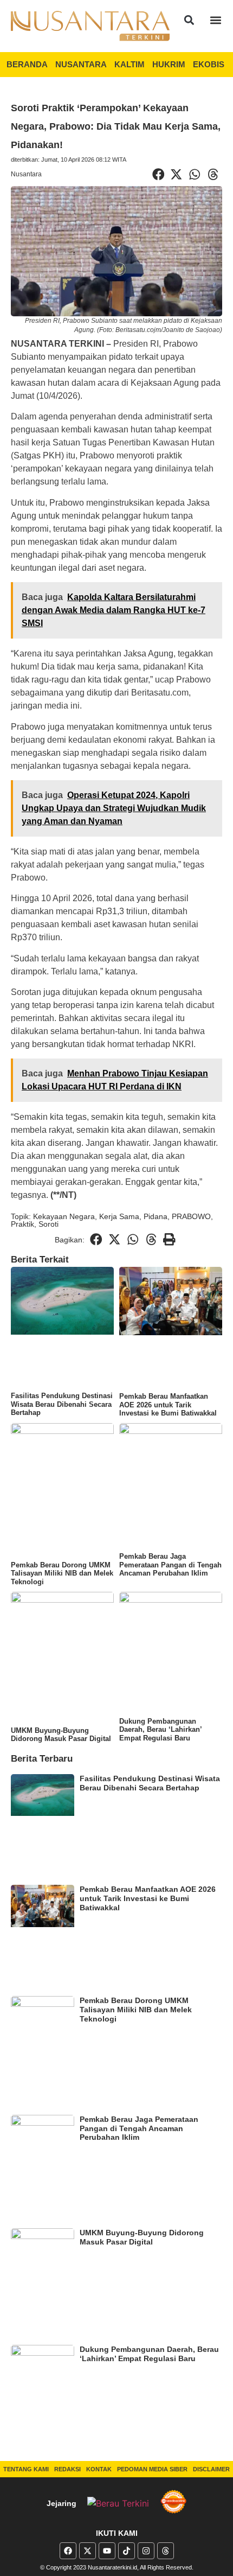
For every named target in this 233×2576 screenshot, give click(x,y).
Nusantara (81, 64)
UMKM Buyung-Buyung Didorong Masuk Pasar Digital (61, 1735)
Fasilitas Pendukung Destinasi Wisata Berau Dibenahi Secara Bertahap (62, 1404)
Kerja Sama (119, 1216)
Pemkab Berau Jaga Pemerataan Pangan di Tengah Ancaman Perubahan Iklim (170, 1565)
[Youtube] (107, 2551)
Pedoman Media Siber (152, 2469)
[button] (189, 20)
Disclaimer (211, 2469)
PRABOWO (191, 1216)
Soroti (48, 1224)
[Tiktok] (127, 2551)
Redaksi (67, 2469)
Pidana (156, 1216)
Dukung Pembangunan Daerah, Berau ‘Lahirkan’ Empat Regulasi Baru (160, 1730)
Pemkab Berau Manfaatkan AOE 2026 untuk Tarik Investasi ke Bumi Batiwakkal (168, 1405)
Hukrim (169, 64)
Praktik (22, 1224)
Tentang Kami (26, 2469)
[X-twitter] (88, 2551)
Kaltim (130, 64)
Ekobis (209, 64)
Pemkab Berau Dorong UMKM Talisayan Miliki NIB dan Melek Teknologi (62, 1573)
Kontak (99, 2469)
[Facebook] (68, 2551)
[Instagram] (146, 2551)
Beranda (27, 64)
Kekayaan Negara (64, 1216)
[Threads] (166, 2551)
